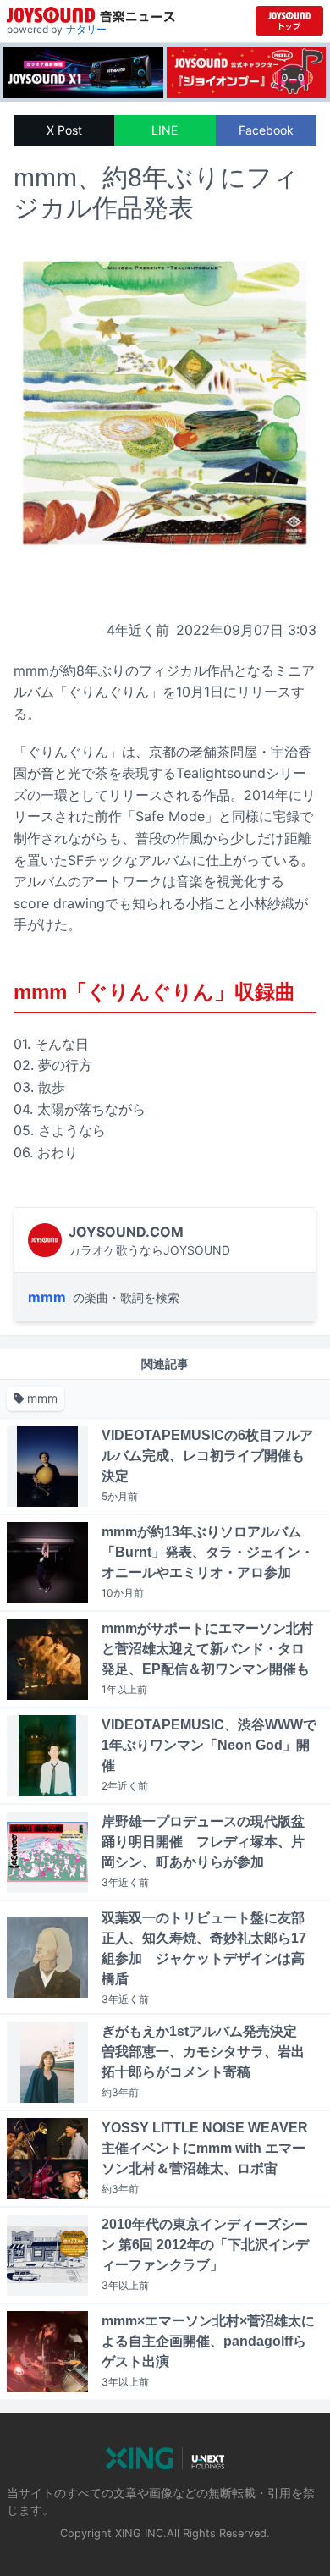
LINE (165, 130)
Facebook (266, 130)
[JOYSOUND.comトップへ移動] (289, 21)
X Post (64, 130)
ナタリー (86, 29)
